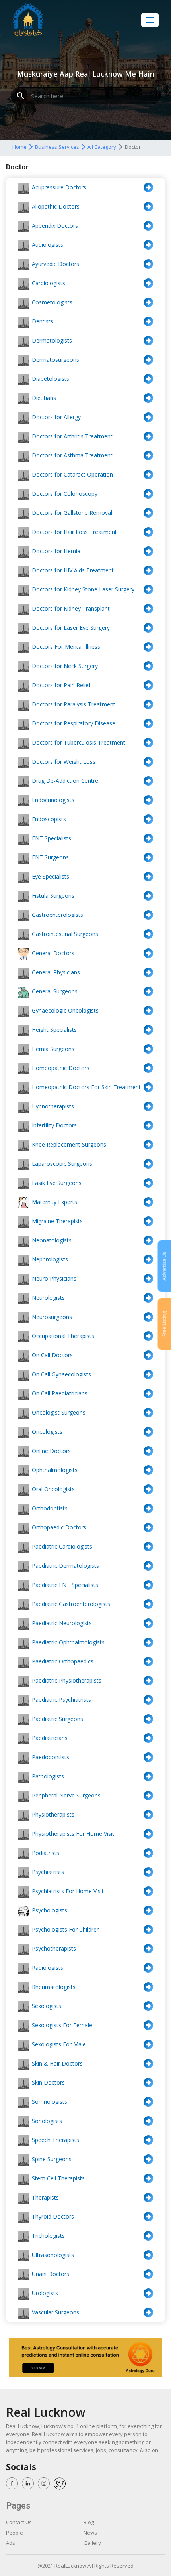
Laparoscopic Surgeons (62, 1164)
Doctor (133, 147)
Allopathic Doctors (56, 206)
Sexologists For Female (62, 2025)
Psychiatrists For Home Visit (68, 1891)
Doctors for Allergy (56, 417)
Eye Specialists (51, 876)
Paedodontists (51, 1757)
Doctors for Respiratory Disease (74, 723)
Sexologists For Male (59, 2044)
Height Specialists (54, 1030)
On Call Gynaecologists (61, 1374)
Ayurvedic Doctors (55, 264)
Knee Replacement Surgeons (69, 1144)
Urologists (45, 2293)
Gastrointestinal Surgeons (65, 934)
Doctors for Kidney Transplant (71, 608)
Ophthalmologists (55, 1470)
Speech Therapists (55, 2140)
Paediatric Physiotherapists (67, 1680)
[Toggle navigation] (150, 20)
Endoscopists (49, 819)
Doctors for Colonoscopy (65, 494)
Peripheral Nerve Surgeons (66, 1795)
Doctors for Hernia (56, 551)
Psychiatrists (48, 1872)
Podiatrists (46, 1853)
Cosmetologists (52, 302)
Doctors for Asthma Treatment (72, 455)
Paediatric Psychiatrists (61, 1700)
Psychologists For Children (66, 1929)
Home (19, 147)
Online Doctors (51, 1451)
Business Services (57, 147)
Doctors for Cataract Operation (72, 474)
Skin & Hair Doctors (57, 2063)
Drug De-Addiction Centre (65, 781)
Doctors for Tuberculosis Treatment (79, 742)
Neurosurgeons (52, 1317)
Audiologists (48, 245)
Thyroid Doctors (53, 2216)
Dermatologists (52, 340)
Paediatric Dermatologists (65, 1566)
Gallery (92, 2543)
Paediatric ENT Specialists (65, 1585)
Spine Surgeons (52, 2159)
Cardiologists (49, 283)
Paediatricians (50, 1738)
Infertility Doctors (54, 1125)
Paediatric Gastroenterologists (71, 1604)
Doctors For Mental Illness (66, 647)
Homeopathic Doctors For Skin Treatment (86, 1087)
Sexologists (47, 2006)
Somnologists (50, 2102)
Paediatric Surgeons (57, 1719)
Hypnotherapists (53, 1106)
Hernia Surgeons (53, 1049)
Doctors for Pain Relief (61, 685)
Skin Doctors (48, 2082)
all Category (102, 147)
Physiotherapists (53, 1814)
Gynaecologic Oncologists (65, 1010)
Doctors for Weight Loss (64, 762)
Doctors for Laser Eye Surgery (71, 628)
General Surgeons (55, 991)
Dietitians (44, 398)
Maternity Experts (54, 1202)
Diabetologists (51, 379)
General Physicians (56, 972)
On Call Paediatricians (60, 1393)
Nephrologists (50, 1259)
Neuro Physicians (54, 1278)
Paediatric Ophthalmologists (68, 1642)
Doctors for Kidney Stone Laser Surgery (83, 589)
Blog (89, 2522)
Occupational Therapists (63, 1336)
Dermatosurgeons (55, 360)
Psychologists (50, 1910)
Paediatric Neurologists (62, 1623)
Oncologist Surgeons (59, 1412)
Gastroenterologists (57, 915)
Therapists (45, 2197)
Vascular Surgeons (55, 2312)
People (15, 2533)
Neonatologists (52, 1240)
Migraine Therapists (57, 1221)
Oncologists (47, 1432)
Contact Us (19, 2522)
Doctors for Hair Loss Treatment (74, 532)
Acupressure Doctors (59, 187)
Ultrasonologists (53, 2255)
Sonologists (47, 2121)
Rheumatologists (54, 1987)
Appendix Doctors (55, 226)
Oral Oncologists (53, 1489)
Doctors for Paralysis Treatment (74, 704)
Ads (11, 2543)
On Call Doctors (52, 1355)
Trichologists (48, 2236)
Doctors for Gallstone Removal (72, 513)
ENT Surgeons (50, 857)
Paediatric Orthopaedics (63, 1661)
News (90, 2533)
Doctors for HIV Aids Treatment (73, 570)
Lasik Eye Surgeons (57, 1183)
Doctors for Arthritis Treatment (72, 436)
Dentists (43, 321)
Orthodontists (50, 1508)
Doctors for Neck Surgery (65, 666)
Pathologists (48, 1776)
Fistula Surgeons (53, 896)
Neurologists (48, 1298)
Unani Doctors (51, 2274)
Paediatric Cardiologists (62, 1546)
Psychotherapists (54, 1948)
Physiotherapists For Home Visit (73, 1834)
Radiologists (48, 1968)
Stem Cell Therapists (58, 2178)
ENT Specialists (51, 838)
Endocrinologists (53, 800)
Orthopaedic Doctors (59, 1527)
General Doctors (53, 953)
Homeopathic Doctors (61, 1068)
